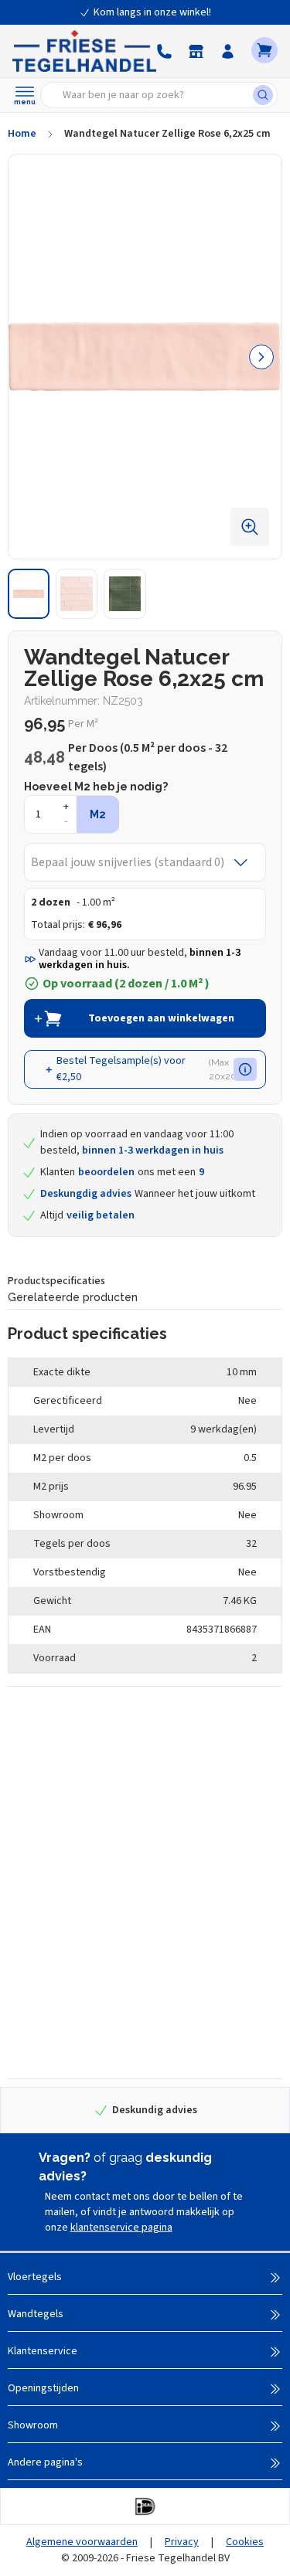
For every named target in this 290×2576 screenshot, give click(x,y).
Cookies (245, 2542)
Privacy (182, 2542)
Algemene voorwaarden (82, 2542)
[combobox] (152, 95)
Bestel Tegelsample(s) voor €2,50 (148, 1069)
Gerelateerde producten (73, 1297)
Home (22, 134)
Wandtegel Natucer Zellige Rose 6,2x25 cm (167, 134)
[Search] (265, 95)
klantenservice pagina (121, 2228)
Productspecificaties (56, 1281)
